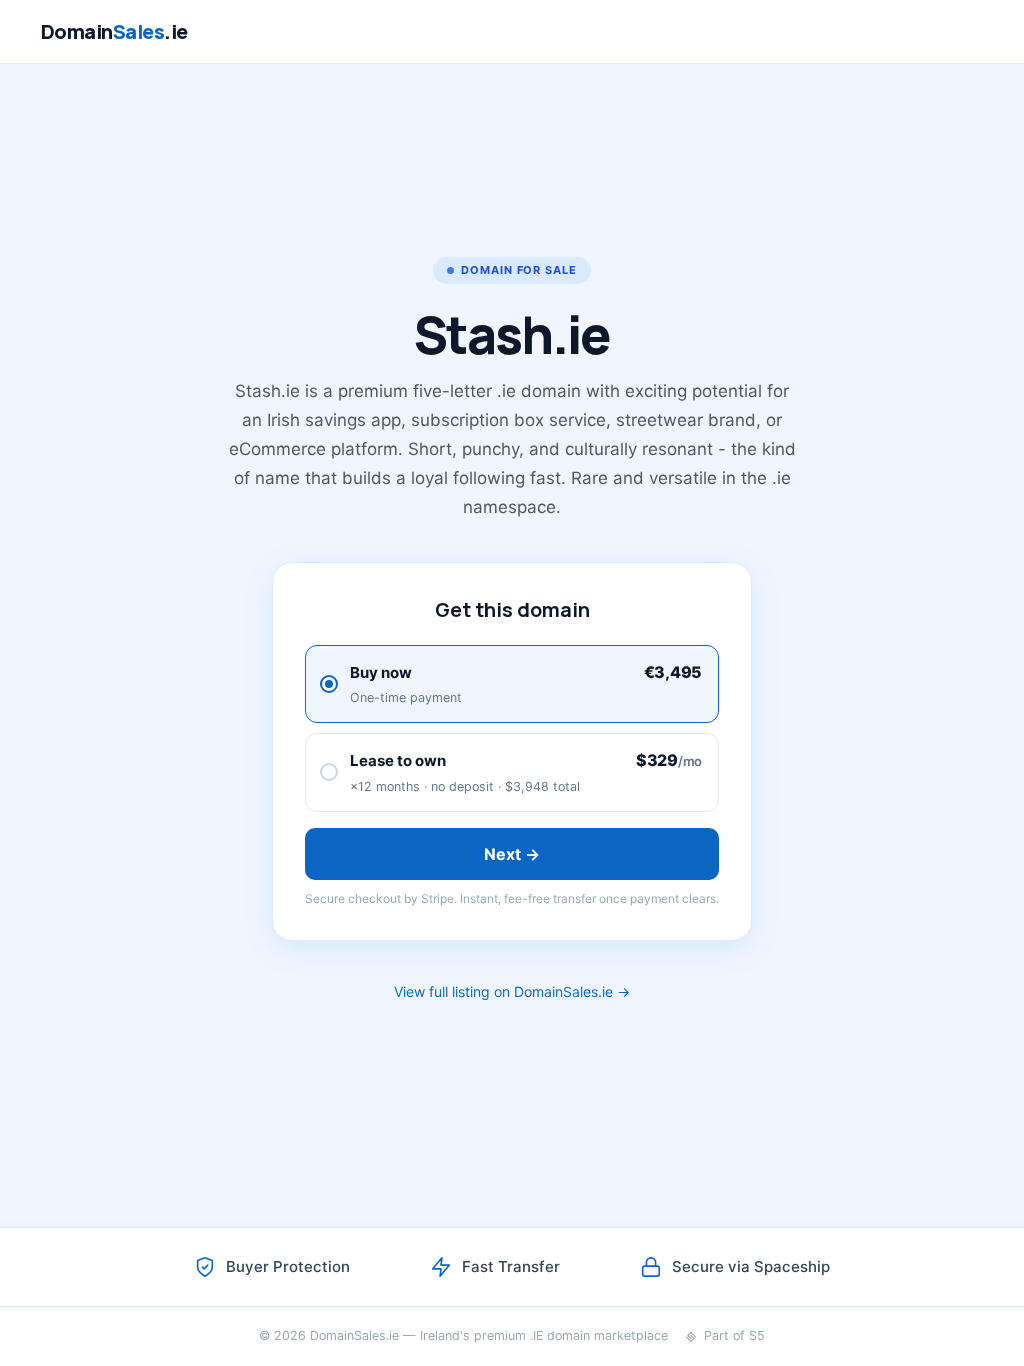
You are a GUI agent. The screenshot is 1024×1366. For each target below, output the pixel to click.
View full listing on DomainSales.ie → (512, 991)
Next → (512, 854)
